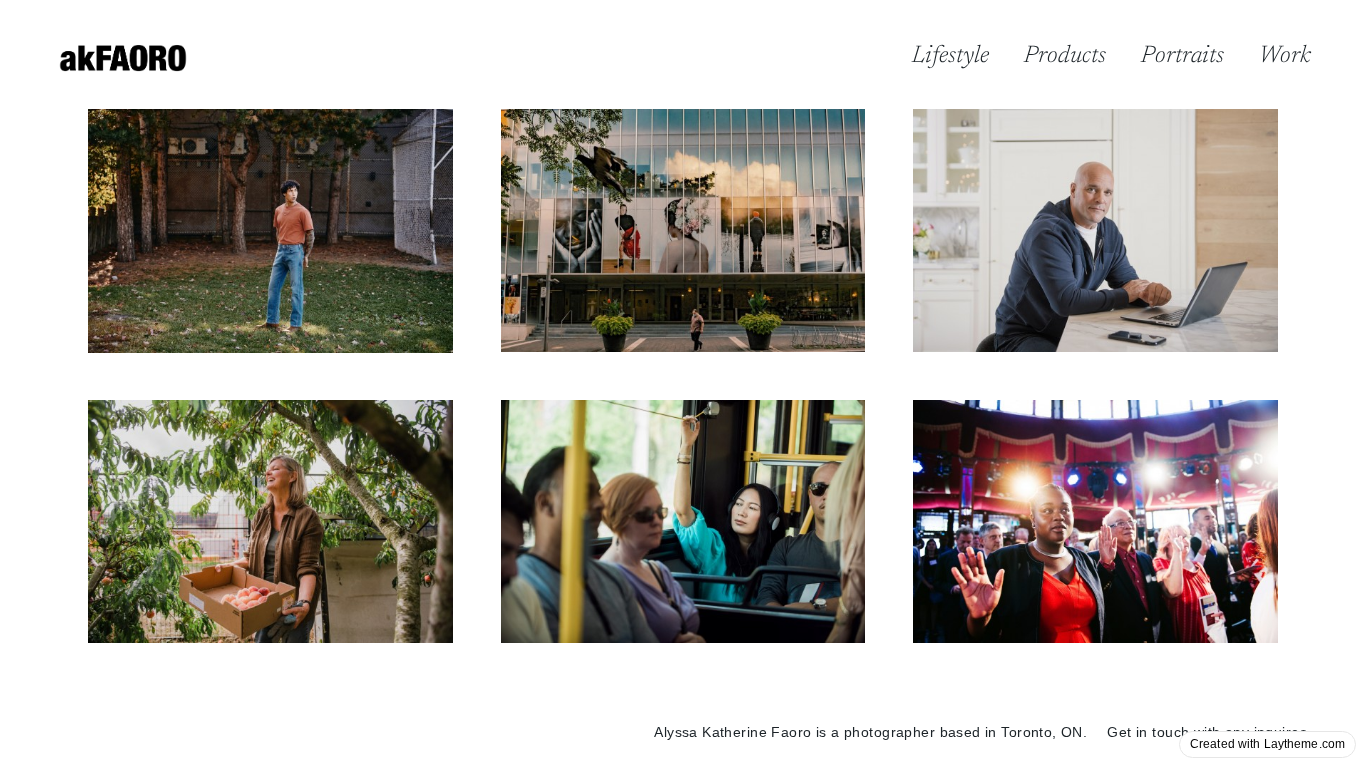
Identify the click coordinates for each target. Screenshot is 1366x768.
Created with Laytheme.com (1267, 744)
